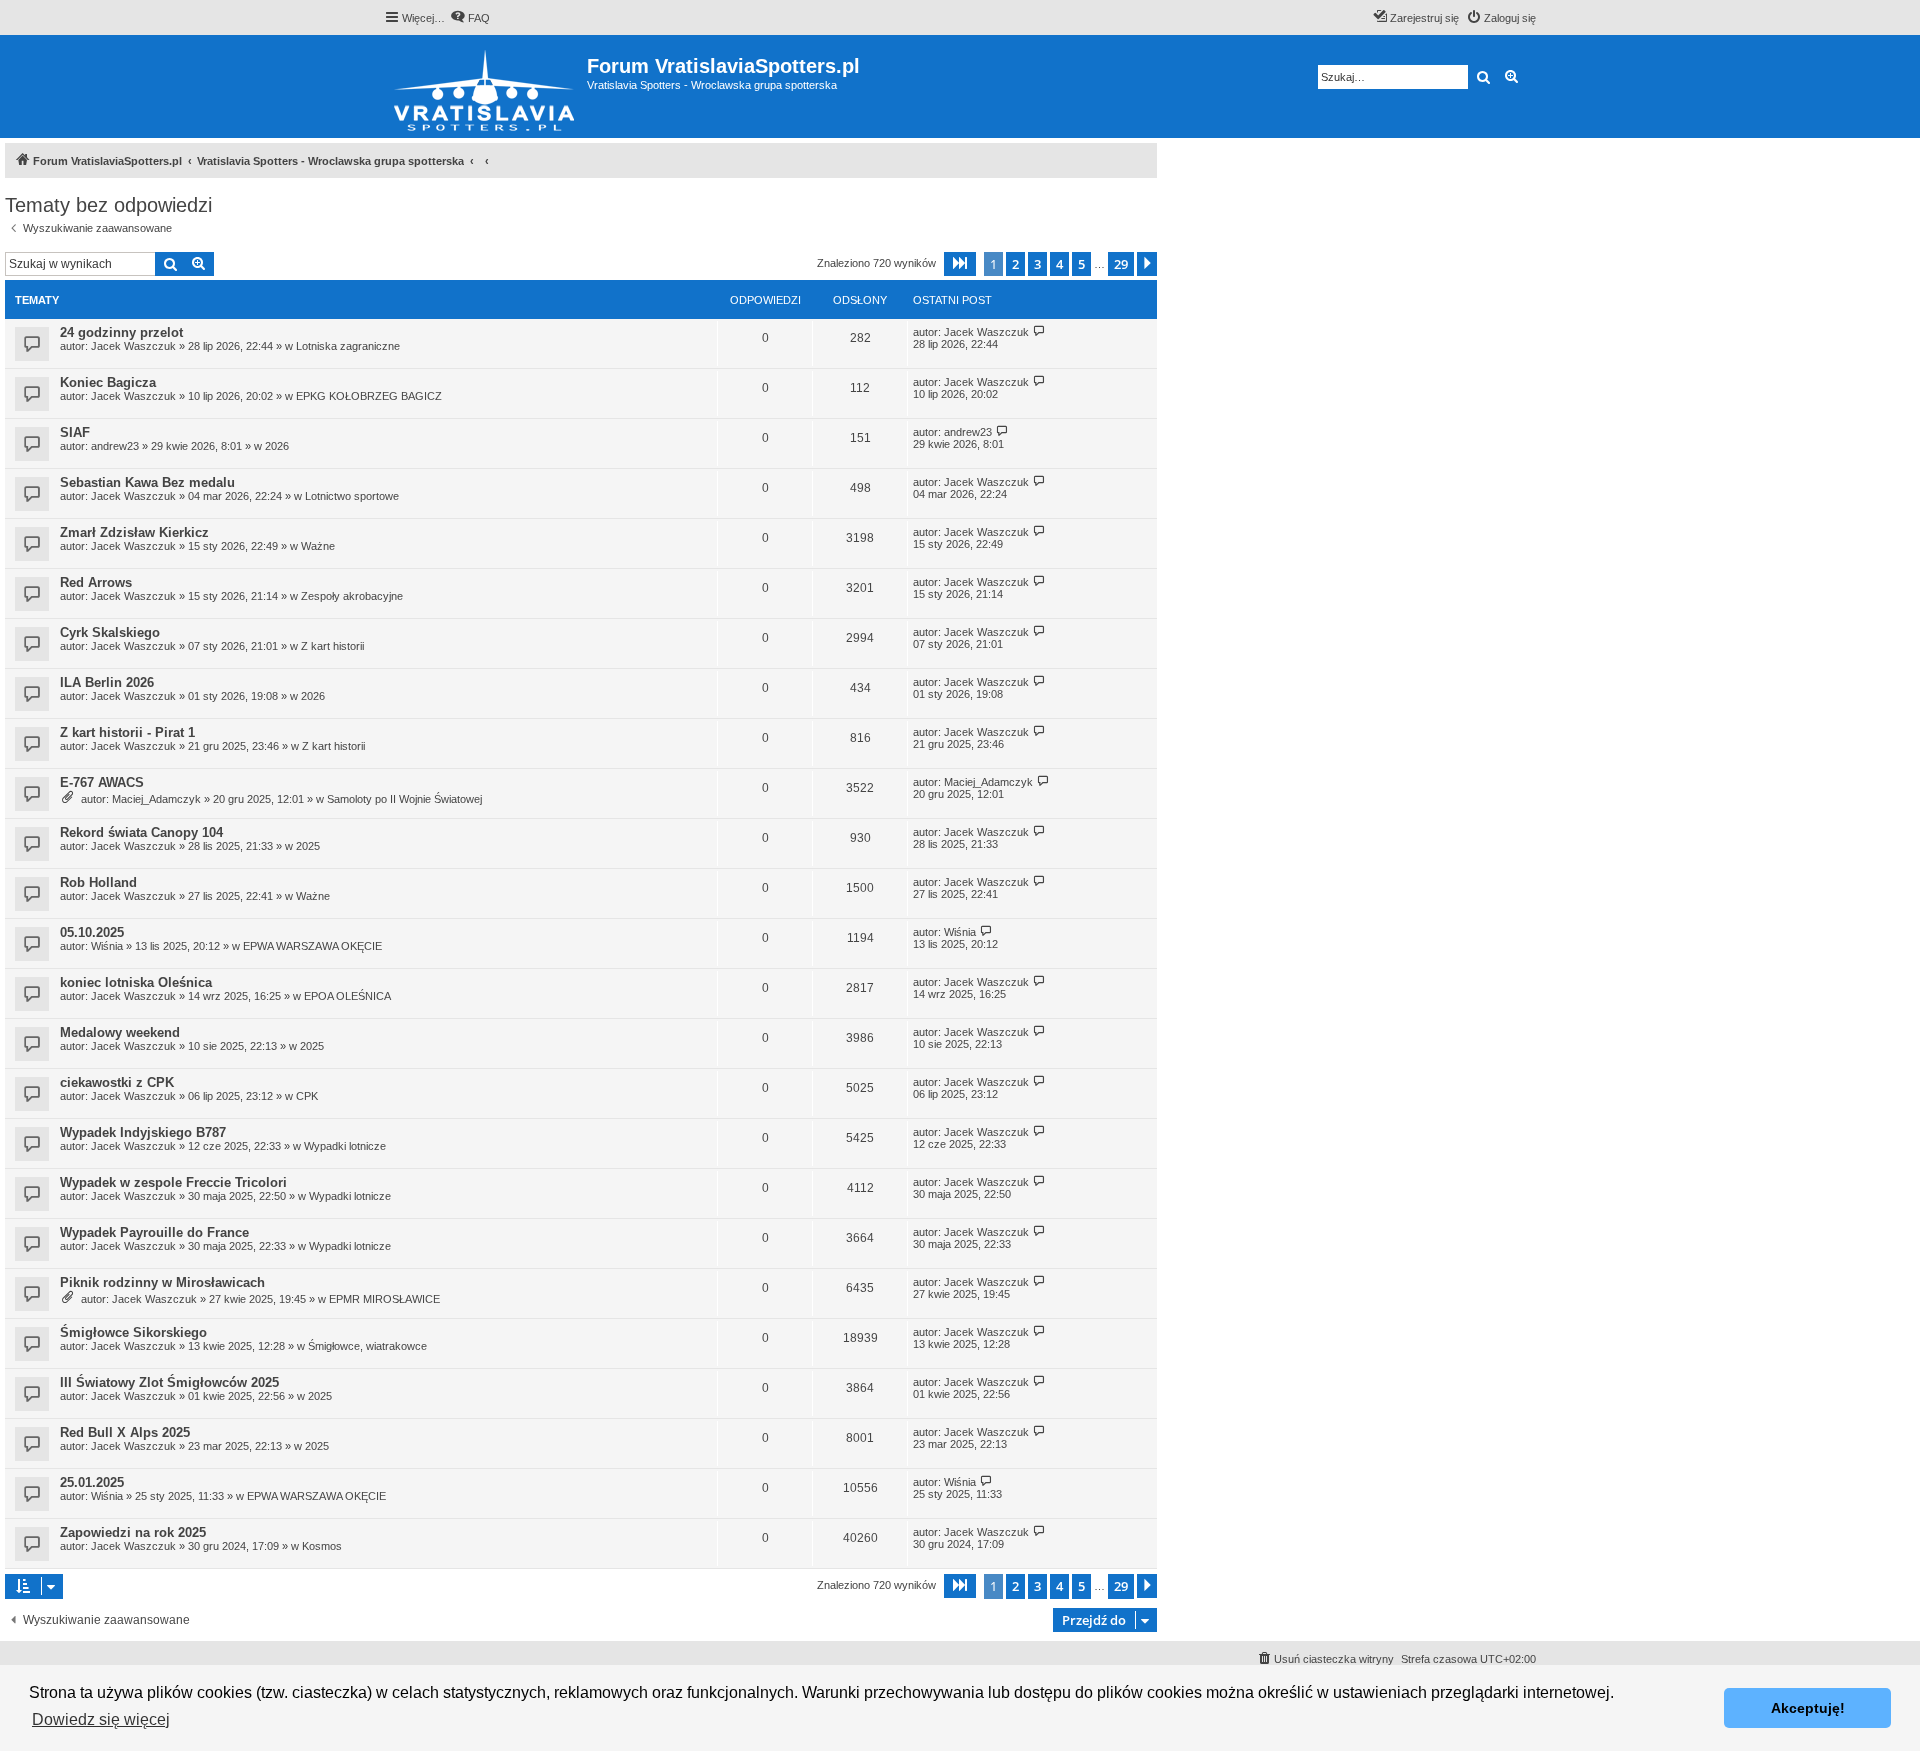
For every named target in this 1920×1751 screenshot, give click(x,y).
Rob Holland (98, 882)
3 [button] (1037, 264)
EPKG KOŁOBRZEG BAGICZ (369, 396)
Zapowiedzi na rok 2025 (133, 1532)
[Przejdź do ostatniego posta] (1039, 331)
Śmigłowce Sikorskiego (133, 1332)
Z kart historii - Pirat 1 (127, 732)
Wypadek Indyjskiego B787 (143, 1132)
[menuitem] (470, 18)
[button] (960, 264)
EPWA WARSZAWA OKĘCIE (312, 946)
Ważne (318, 546)
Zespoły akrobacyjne (352, 596)
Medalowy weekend (120, 1032)
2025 (308, 846)
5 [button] (1081, 264)
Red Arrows (96, 582)
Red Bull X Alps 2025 (125, 1432)
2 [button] (1015, 264)
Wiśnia (107, 946)
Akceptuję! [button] (1808, 1708)
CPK (307, 1096)
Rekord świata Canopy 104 (141, 832)
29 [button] (1121, 264)
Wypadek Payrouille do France (154, 1232)
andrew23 (115, 446)
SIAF (75, 432)
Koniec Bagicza (108, 382)
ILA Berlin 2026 (107, 682)
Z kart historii (332, 646)
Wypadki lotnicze (345, 1146)
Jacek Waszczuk (133, 346)
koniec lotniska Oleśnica (136, 982)
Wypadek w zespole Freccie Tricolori (173, 1182)
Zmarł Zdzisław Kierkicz (134, 532)
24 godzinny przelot (121, 332)
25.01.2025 (92, 1482)
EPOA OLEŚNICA (347, 996)
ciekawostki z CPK (117, 1082)
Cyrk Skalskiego (110, 632)
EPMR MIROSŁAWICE (384, 1299)
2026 (277, 446)
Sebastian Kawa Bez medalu (147, 482)
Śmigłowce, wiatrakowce (367, 1346)
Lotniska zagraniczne (348, 346)
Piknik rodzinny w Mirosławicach (162, 1282)
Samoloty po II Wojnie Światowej (404, 799)
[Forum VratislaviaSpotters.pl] (485, 86)
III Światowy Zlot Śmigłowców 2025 (169, 1382)
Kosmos (322, 1546)
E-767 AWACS (102, 782)
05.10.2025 (92, 932)
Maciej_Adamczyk (156, 799)
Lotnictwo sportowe (352, 496)
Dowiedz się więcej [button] (101, 1719)
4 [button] (1059, 264)
